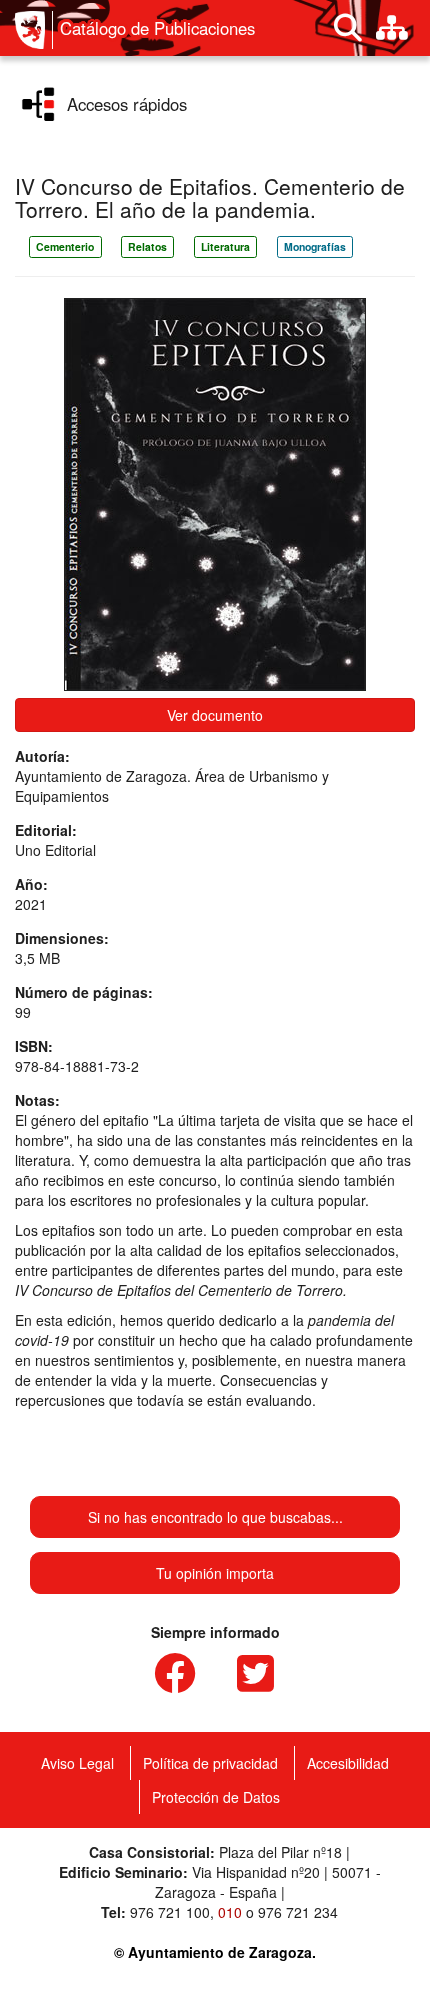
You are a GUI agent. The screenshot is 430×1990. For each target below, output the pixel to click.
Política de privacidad (210, 1763)
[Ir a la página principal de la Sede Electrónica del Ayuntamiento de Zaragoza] (34, 30)
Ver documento (215, 715)
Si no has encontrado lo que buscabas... (215, 1517)
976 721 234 (298, 1912)
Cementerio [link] (65, 246)
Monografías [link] (315, 246)
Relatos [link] (147, 246)
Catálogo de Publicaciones (157, 28)
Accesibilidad (348, 1763)
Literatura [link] (225, 246)
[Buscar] (348, 28)
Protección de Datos (216, 1797)
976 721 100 (170, 1912)
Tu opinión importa (215, 1573)
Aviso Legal (77, 1763)
